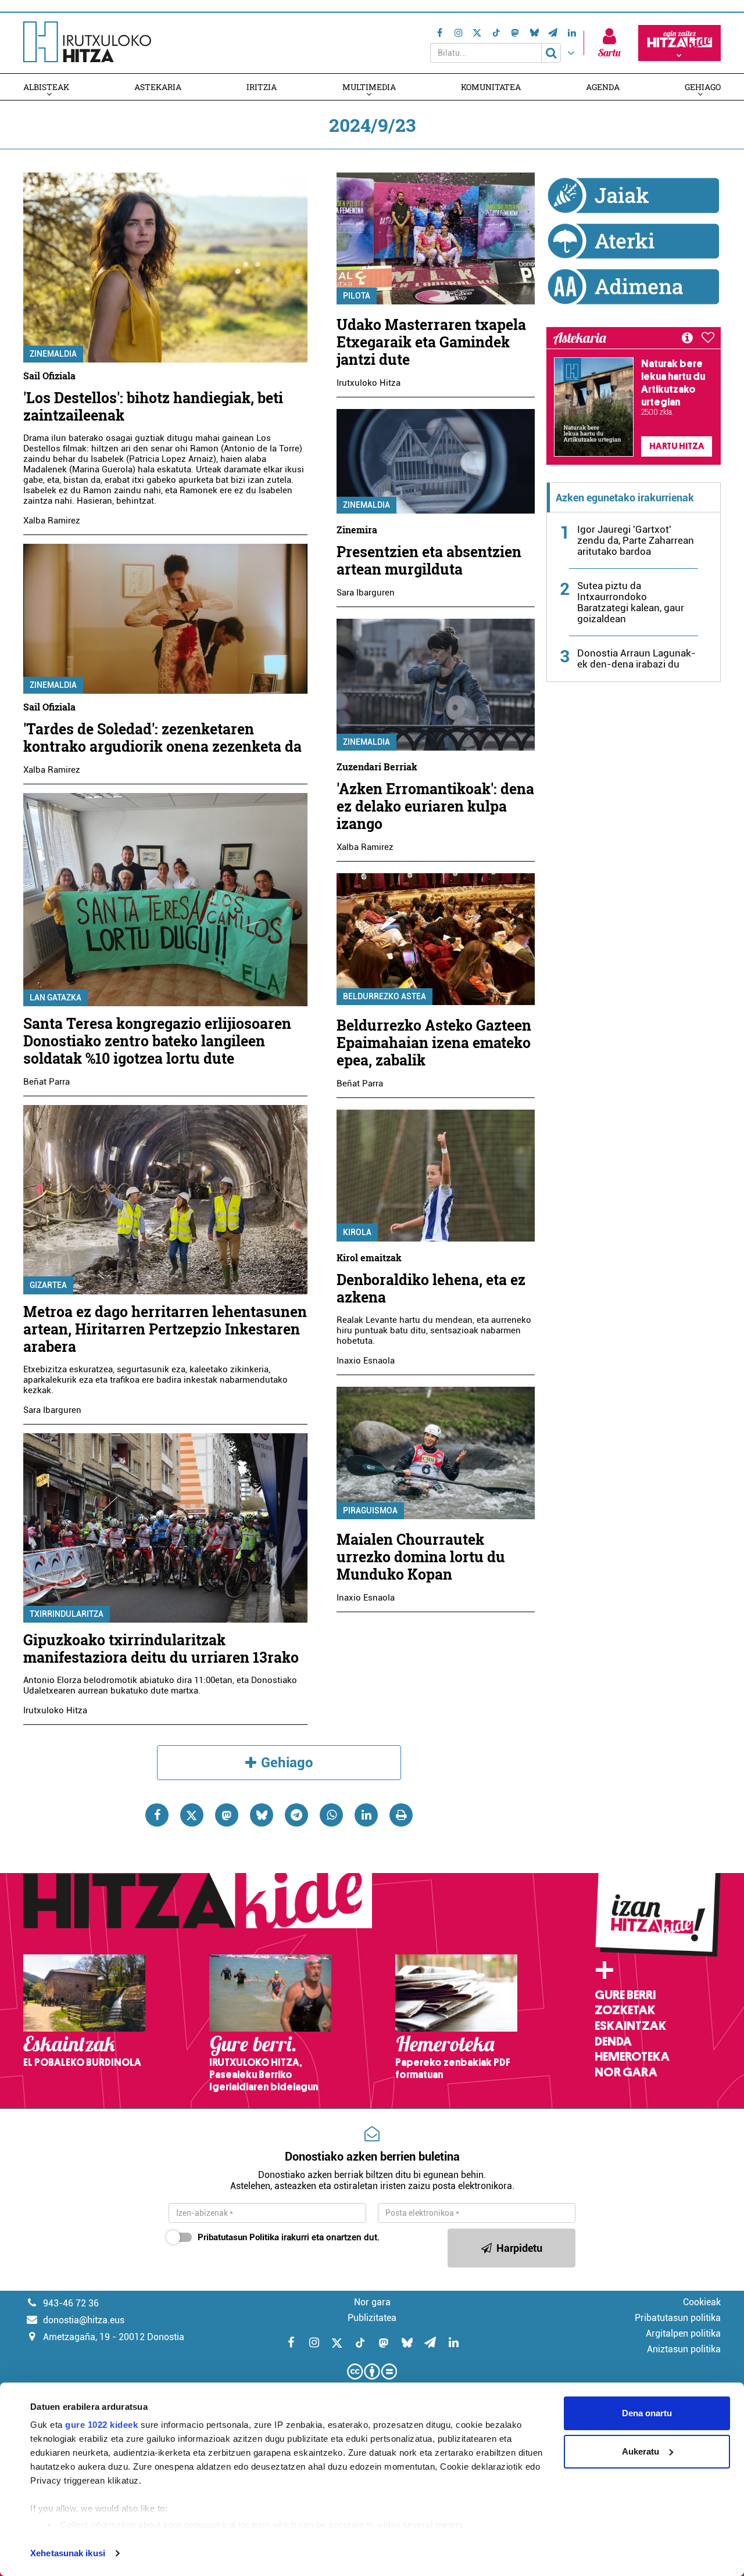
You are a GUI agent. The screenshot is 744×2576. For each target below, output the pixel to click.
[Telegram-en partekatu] (296, 1815)
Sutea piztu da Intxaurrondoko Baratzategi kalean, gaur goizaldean (631, 602)
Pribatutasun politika (678, 2318)
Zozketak (625, 2010)
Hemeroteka (632, 2057)
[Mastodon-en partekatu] (227, 1815)
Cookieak (702, 2302)
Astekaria (158, 87)
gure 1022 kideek (101, 2425)
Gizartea (48, 1285)
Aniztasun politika (684, 2349)
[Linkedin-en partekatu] (366, 1815)
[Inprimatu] (401, 1815)
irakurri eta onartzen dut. (289, 2237)
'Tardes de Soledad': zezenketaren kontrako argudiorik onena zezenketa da (162, 738)
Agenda (603, 87)
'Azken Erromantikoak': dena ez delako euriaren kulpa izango (435, 806)
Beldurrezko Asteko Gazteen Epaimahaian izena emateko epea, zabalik (434, 1043)
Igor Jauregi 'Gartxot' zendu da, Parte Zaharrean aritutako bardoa (636, 540)
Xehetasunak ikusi (68, 2553)
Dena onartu (647, 2413)
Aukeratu (641, 2451)
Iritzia (262, 87)
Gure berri (625, 1995)
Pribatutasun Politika (238, 2237)
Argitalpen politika (683, 2333)
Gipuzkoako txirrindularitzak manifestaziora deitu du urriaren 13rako (161, 1648)
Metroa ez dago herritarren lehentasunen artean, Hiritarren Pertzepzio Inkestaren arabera (165, 1329)
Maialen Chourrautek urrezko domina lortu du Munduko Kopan (421, 1557)
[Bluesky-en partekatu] (262, 1815)
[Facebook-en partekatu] (157, 1815)
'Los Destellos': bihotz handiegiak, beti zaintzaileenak (153, 406)
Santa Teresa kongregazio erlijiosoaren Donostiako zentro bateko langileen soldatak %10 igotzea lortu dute (157, 1041)
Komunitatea (491, 87)
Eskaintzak (630, 2026)
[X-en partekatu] (192, 1815)
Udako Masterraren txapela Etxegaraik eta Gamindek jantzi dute (431, 342)
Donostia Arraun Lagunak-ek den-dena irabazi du (636, 659)
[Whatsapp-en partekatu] (331, 1815)
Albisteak (46, 87)
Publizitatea (372, 2318)
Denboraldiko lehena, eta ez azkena (431, 1288)
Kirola (357, 1232)
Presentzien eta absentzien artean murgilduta (429, 560)
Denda (613, 2042)
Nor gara (626, 2072)
